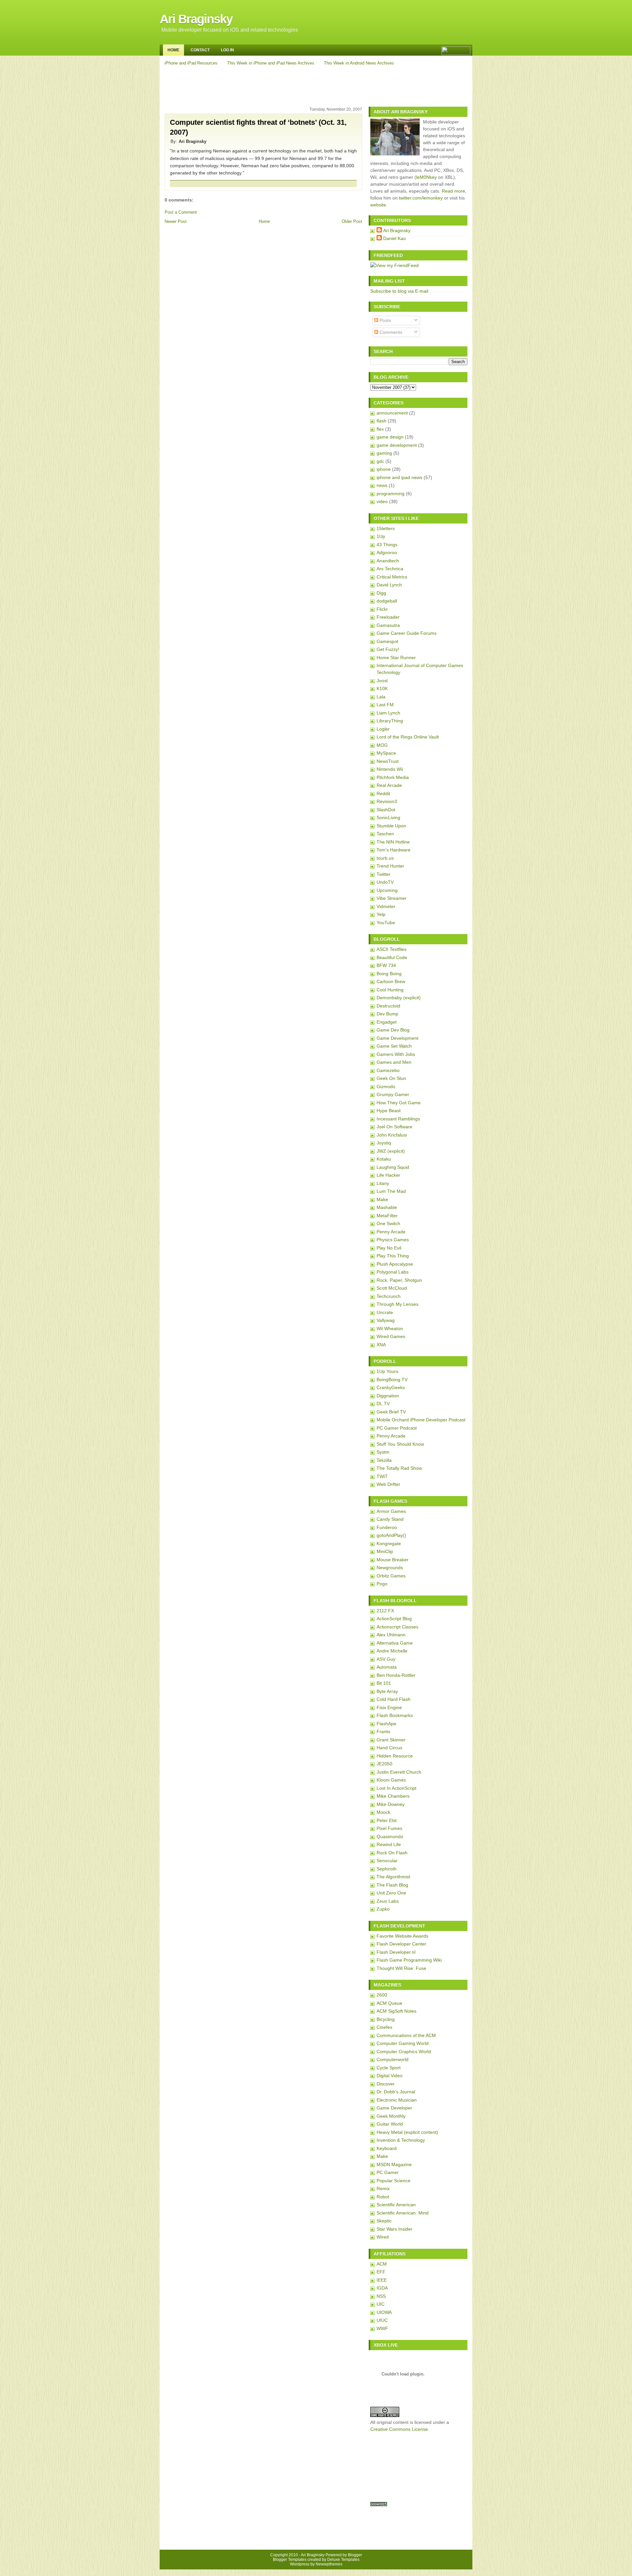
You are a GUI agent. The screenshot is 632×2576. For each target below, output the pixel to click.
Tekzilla (384, 1460)
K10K (382, 688)
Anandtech (388, 561)
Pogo (382, 1584)
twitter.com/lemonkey (421, 198)
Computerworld (393, 2059)
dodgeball (387, 601)
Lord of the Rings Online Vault (408, 737)
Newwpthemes (329, 2564)
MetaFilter (387, 1216)
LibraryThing (390, 721)
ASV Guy (386, 1659)
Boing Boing (389, 974)
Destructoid (388, 1006)
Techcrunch (389, 1296)
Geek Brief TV (391, 1412)
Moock (383, 1812)
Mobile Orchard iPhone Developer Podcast (421, 1420)
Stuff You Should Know (400, 1444)
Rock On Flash (392, 1853)
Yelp (381, 914)
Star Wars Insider (395, 2229)
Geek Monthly (391, 2116)
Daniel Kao (395, 238)
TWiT (382, 1476)
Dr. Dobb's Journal (396, 2092)
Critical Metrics (392, 577)
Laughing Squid (393, 1167)
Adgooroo (387, 552)
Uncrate (385, 1312)
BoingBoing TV (392, 1380)
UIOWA (384, 2312)
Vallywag (386, 1320)
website (378, 205)
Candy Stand (390, 1519)
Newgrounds (390, 1568)
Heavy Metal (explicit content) (407, 2132)
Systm (383, 1452)
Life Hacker (388, 1175)
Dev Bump (387, 1014)
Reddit (383, 793)
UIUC (382, 2320)
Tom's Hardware (394, 850)
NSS (381, 2296)
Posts (385, 320)
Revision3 (387, 801)
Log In (227, 50)
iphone (384, 469)
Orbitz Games (391, 1576)
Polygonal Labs (393, 1272)
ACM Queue (389, 2003)
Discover (386, 2084)
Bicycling (386, 2019)
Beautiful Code (392, 957)
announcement (392, 413)
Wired (383, 2237)
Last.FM (385, 705)
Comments (390, 332)
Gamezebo (388, 1070)
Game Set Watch (394, 1046)
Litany (383, 1183)
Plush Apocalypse (395, 1264)
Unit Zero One (391, 1893)
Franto (383, 1731)
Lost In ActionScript (396, 1788)
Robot (383, 2197)
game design (390, 437)
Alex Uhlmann (391, 1635)
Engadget (387, 1022)
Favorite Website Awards (402, 1936)
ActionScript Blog (394, 1619)
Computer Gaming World (403, 2043)
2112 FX (385, 1611)
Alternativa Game (395, 1643)
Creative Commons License (399, 2429)
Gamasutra (388, 625)
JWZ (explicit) (391, 1151)
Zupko (383, 1909)
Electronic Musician (397, 2100)
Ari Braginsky (196, 19)
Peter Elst (387, 1820)
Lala (381, 697)
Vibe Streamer (392, 898)
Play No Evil (389, 1248)
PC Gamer (388, 2172)
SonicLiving (388, 818)
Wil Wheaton (390, 1328)
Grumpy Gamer (393, 1094)
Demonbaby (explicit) (399, 998)
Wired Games (391, 1336)
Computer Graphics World (404, 2052)
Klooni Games (391, 1780)
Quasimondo (390, 1837)
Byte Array (387, 1691)
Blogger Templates (290, 2560)
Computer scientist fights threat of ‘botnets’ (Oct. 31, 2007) (258, 127)
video (382, 501)
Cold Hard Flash (394, 1699)
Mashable (387, 1207)
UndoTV (385, 882)
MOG (382, 745)
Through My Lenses (397, 1304)
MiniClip (385, 1551)
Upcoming (387, 890)
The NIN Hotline (393, 842)
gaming (384, 453)
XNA (381, 1345)
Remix (383, 2188)
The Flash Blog (392, 1885)
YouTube (386, 923)
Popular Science (394, 2181)
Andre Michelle (392, 1651)
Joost (382, 681)
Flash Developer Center (401, 1944)
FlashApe (386, 1724)
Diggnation (388, 1396)
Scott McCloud (392, 1288)
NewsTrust (388, 761)
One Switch (388, 1223)
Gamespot (387, 641)
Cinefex (384, 2027)
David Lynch (389, 585)
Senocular (387, 1861)
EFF (381, 2272)
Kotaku (384, 1159)
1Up (381, 536)
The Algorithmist (393, 1877)
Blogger (355, 2555)
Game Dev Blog (393, 1030)
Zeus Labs (388, 1901)
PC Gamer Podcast (397, 1428)
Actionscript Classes (397, 1627)
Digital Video (390, 2076)
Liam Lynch (388, 713)
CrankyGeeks (391, 1387)
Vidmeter (386, 906)
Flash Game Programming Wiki (409, 1960)
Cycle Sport (389, 2068)
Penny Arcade (391, 1232)
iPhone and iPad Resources (191, 63)
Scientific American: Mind (403, 2213)
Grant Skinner (391, 1740)
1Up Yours (387, 1371)
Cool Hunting (390, 990)
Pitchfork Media (393, 777)
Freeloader (388, 617)
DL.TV (383, 1404)
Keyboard (387, 2148)
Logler (383, 729)
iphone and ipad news (399, 477)
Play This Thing (393, 1256)
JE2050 (384, 1764)
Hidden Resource (395, 1756)
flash (382, 421)
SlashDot (386, 810)
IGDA (382, 2288)
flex (380, 429)
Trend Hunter (390, 866)
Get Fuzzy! (388, 649)
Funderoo (387, 1527)
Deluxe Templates (343, 2560)
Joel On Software (395, 1127)
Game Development (397, 1038)
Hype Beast (389, 1111)
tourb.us (385, 858)
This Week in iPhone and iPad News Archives (271, 63)
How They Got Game (399, 1103)
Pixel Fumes (389, 1828)
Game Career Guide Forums (407, 633)
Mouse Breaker (393, 1560)
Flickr (382, 609)
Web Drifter (388, 1484)
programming (391, 494)
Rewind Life (389, 1844)
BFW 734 (386, 965)
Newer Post (176, 221)
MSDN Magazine (394, 2164)
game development (397, 445)
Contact (200, 50)
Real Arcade (389, 785)
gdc (380, 461)
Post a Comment (181, 212)
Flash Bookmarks (395, 1715)
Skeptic (384, 2221)
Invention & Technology (401, 2140)
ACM (382, 2264)
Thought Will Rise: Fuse (401, 1968)
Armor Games (391, 1511)
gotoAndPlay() (391, 1535)
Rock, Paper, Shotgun (399, 1280)
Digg (381, 593)
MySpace (386, 753)
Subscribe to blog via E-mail (399, 291)
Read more (453, 191)
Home (173, 50)
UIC (381, 2304)
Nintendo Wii (390, 769)
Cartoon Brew (391, 981)
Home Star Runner (396, 657)
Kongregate (389, 1543)
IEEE (382, 2280)
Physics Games (393, 1240)
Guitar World (390, 2124)
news (382, 485)
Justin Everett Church (399, 1772)
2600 (382, 1995)
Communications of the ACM (406, 2035)
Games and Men (394, 1062)
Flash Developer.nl (396, 1952)
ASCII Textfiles (392, 949)
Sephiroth (387, 1869)
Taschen (385, 834)
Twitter (383, 874)
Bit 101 (384, 1683)
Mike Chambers (393, 1796)
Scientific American (396, 2205)
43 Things (387, 545)
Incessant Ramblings (398, 1119)
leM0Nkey (426, 177)
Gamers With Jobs (396, 1054)
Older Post (352, 221)
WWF (382, 2328)
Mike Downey (391, 1804)
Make (382, 1199)
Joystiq (384, 1143)
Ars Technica (390, 569)
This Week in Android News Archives (359, 63)
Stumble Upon (391, 826)
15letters (386, 528)
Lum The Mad (391, 1191)
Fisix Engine (389, 1707)
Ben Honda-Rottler (396, 1675)
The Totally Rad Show (399, 1468)
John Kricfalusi (392, 1135)
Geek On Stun (391, 1078)
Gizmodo (386, 1087)
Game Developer (394, 2108)
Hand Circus (389, 1748)
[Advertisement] (317, 85)
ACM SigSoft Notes (396, 2011)
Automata (387, 1667)
